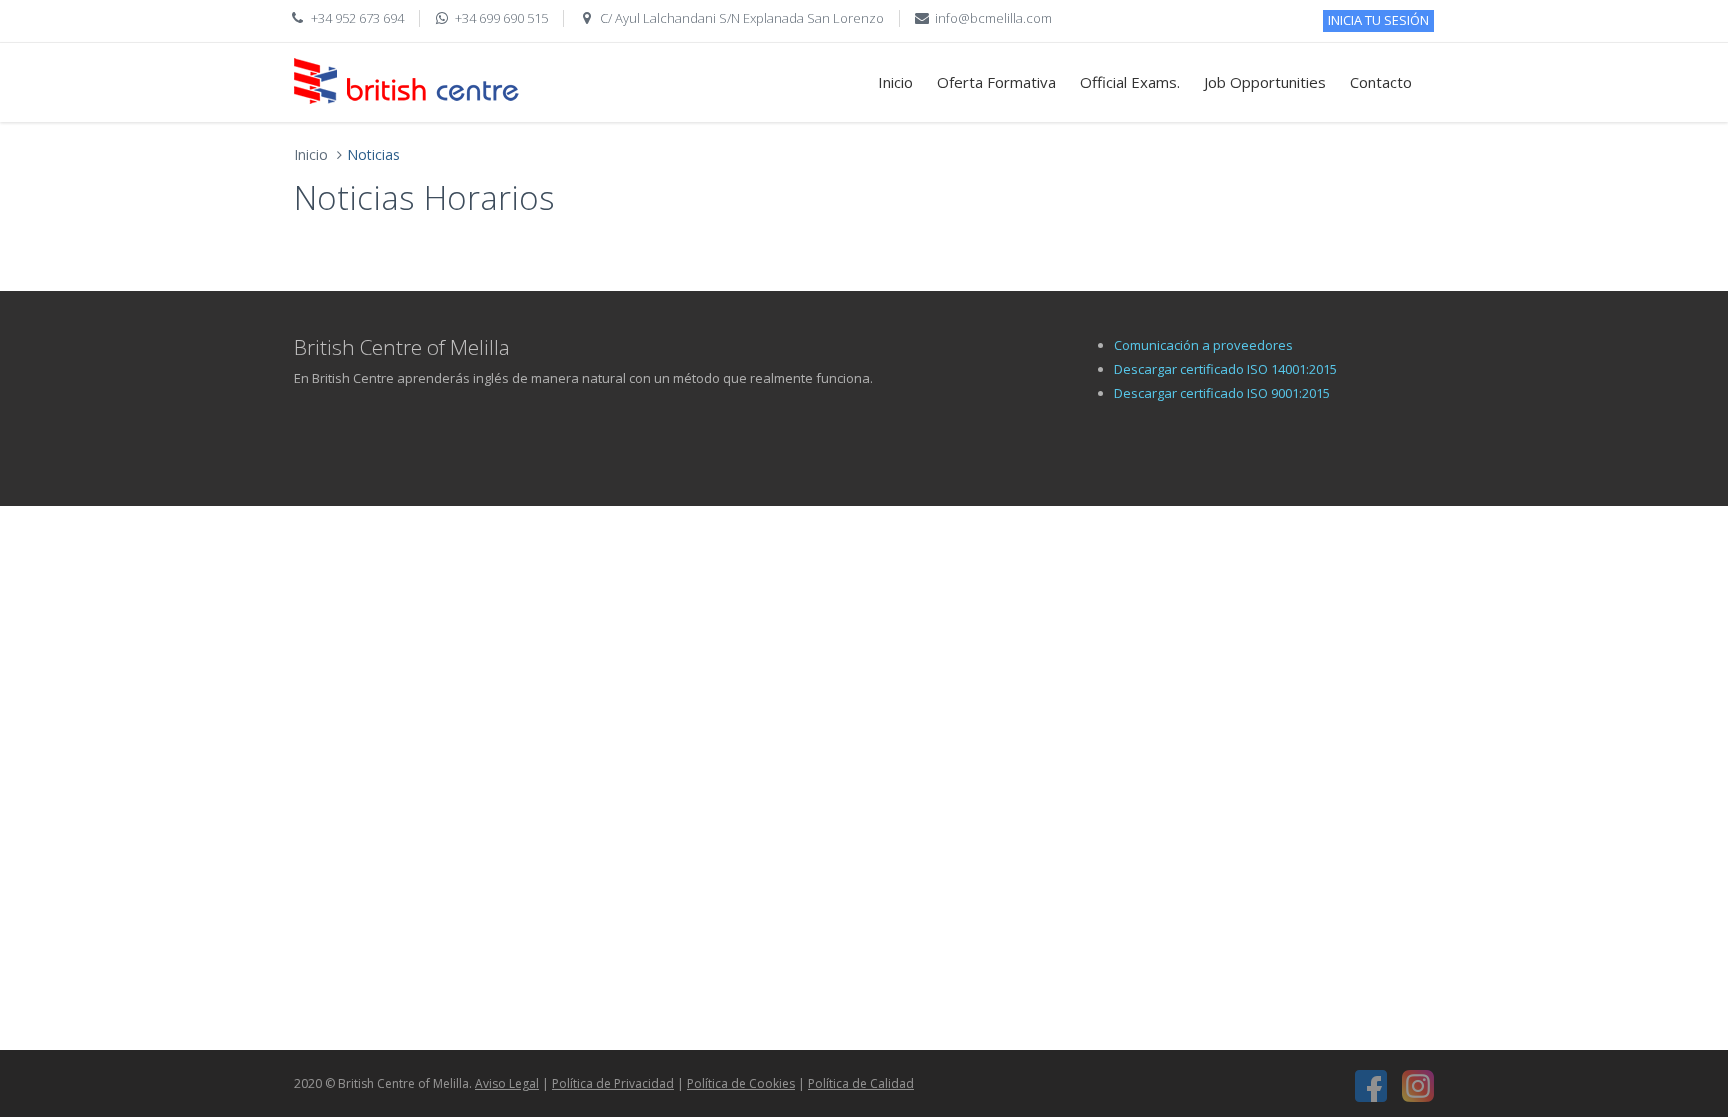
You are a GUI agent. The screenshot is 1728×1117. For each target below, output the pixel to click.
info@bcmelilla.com (993, 18)
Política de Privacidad (613, 1083)
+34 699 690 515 (501, 18)
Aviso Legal (507, 1083)
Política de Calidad (861, 1083)
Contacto (1381, 82)
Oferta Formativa (996, 82)
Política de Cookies (741, 1083)
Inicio (895, 82)
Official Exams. (1130, 82)
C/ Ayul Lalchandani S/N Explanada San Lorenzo (742, 18)
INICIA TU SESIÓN (1378, 20)
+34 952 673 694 (357, 18)
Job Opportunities (1265, 82)
